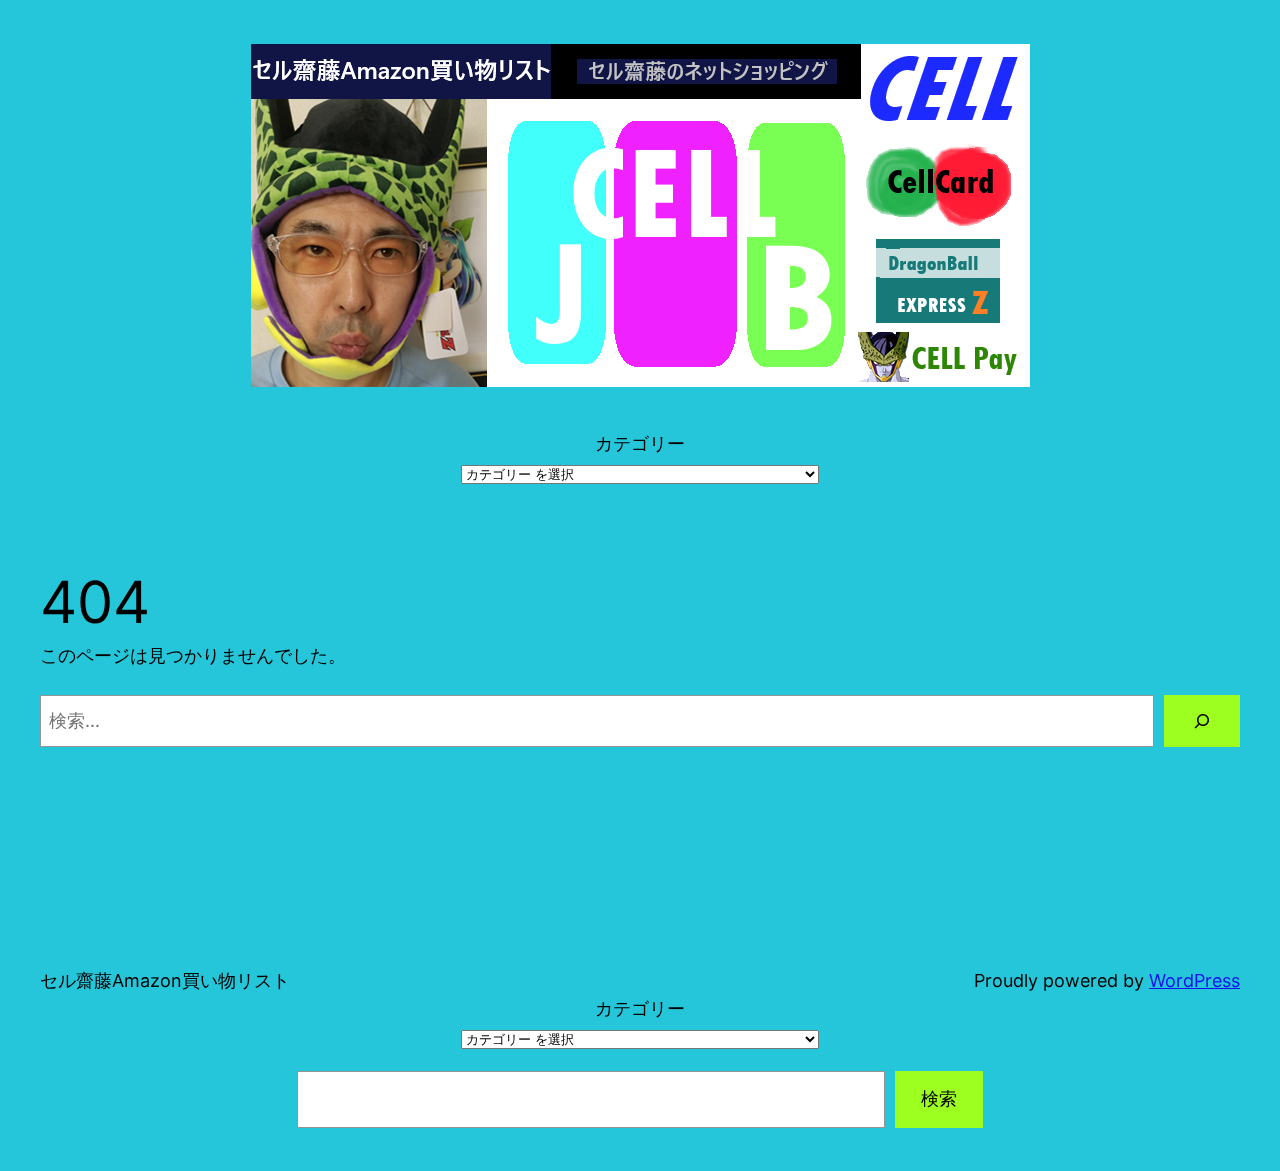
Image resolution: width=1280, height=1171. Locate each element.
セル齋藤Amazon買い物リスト (165, 980)
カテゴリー (640, 443)
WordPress (1194, 980)
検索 (939, 1098)
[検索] (1202, 721)
